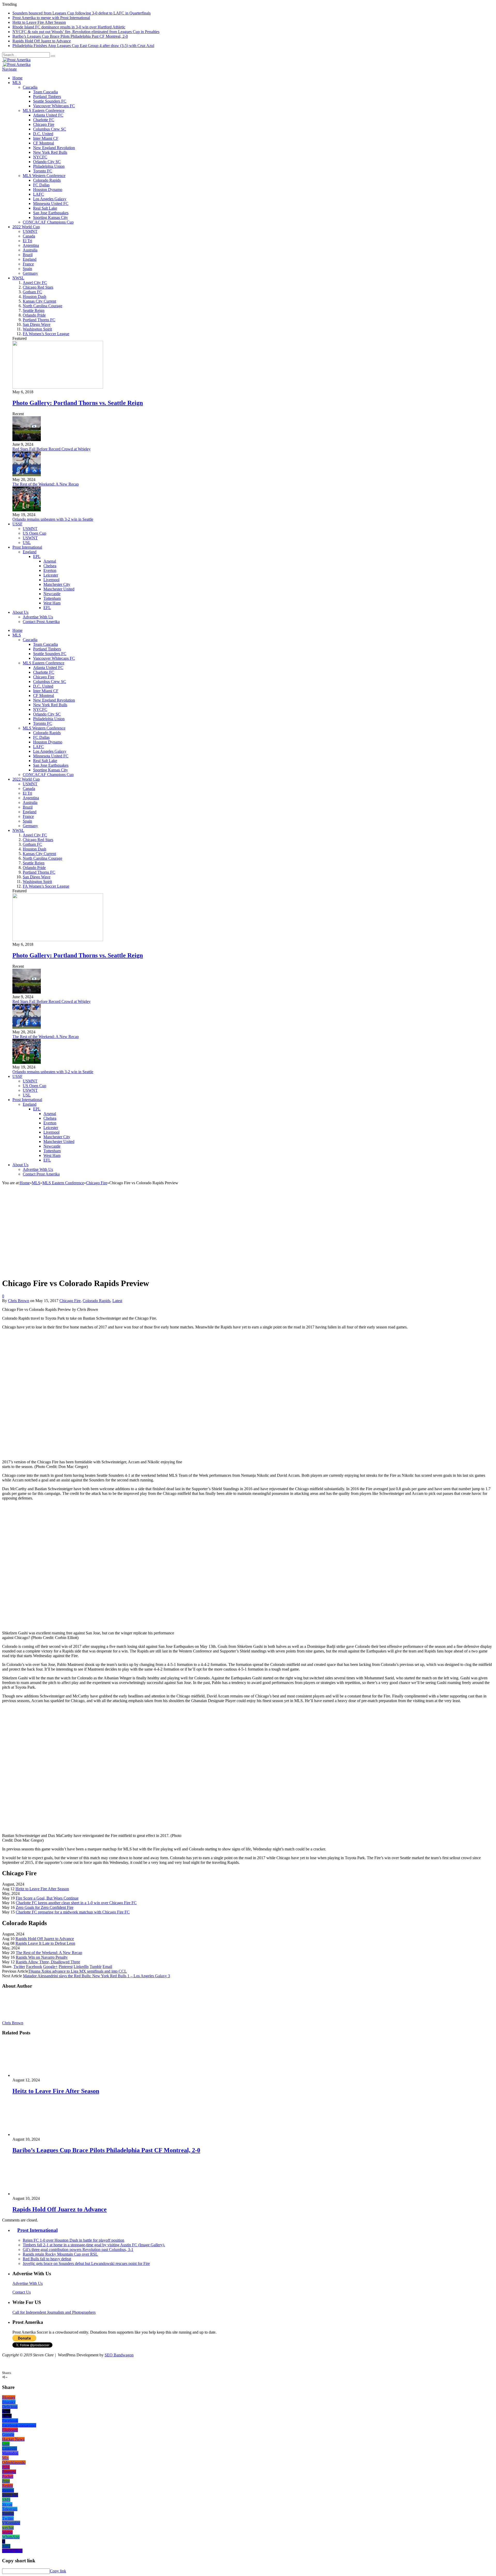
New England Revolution (54, 148)
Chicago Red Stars (38, 287)
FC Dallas (41, 185)
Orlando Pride (34, 315)
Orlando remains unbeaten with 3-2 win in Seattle (53, 519)
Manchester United (59, 589)
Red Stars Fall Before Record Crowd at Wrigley (52, 449)
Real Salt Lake (45, 208)
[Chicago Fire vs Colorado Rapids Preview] (93, 1271)
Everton (50, 570)
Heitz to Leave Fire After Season (39, 22)
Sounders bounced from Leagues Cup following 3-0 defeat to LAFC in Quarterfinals (82, 13)
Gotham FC (32, 292)
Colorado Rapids (47, 180)
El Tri (27, 241)
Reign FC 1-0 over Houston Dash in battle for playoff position (73, 2240)
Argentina (31, 245)
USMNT (30, 231)
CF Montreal (44, 143)
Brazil (28, 255)
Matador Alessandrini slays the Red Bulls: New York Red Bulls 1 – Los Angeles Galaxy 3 (96, 1976)
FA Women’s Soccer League (46, 334)
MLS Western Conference (44, 176)
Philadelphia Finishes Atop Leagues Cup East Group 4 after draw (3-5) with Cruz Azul (83, 46)
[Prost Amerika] (16, 60)
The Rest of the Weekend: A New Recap (46, 484)
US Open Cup (34, 533)
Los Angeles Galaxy (50, 199)
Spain (27, 269)
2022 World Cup (26, 227)
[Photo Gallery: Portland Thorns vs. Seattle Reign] (58, 387)
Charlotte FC (44, 120)
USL (27, 543)
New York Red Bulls (50, 152)
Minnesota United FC (51, 203)
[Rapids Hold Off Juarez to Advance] (40, 2194)
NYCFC (40, 157)
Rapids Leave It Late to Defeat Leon (45, 1943)
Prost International (27, 547)
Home (17, 78)
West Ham (52, 603)
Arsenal (50, 561)
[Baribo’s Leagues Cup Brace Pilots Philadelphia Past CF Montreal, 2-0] (40, 2135)
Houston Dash (34, 297)
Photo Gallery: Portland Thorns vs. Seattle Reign (78, 403)
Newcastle (52, 594)
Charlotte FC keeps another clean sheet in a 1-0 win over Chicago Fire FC (76, 1903)
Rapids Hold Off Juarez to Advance (42, 41)
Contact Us (22, 2292)
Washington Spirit (37, 329)
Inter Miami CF (46, 138)
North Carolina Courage (42, 306)
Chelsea (50, 566)
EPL (37, 556)
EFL (47, 608)
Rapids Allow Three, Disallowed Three (48, 1962)
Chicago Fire (44, 124)
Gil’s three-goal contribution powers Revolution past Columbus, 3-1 (78, 2250)
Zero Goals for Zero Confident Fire (45, 1907)
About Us (20, 612)
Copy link (58, 2571)
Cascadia (30, 87)
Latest (117, 1301)
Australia (30, 250)
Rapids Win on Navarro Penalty (42, 1957)
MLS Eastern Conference (44, 110)
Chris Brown (19, 1301)
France (28, 264)
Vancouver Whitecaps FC (54, 106)
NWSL (18, 278)
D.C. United (43, 134)
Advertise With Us (38, 617)
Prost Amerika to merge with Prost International (51, 18)
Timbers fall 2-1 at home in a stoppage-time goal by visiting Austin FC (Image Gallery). (94, 2245)
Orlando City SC (47, 162)
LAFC (38, 194)
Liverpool (51, 580)
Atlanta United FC (48, 115)
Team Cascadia (45, 92)
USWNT (30, 538)
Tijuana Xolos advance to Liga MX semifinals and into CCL (78, 1971)
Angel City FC (35, 283)
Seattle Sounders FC (50, 101)
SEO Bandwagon (119, 2355)
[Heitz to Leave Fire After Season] (40, 2075)
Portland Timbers (47, 97)
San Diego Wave (37, 324)
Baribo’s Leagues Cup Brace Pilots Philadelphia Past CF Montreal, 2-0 (70, 36)
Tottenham (52, 598)
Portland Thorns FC (39, 320)
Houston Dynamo (48, 190)
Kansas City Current (39, 301)
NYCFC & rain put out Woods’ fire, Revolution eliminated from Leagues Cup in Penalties (86, 32)
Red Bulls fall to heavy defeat (47, 2259)
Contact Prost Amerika (41, 622)
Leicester (51, 575)
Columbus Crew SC (50, 129)
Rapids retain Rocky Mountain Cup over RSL (60, 2254)
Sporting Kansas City (51, 217)
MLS (17, 83)
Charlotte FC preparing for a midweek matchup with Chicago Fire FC (73, 1912)
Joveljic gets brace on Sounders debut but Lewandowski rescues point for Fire (86, 2263)
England (30, 259)
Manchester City (57, 584)
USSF (17, 524)
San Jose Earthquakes (51, 213)
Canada (29, 236)
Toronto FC (43, 171)
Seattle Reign (34, 310)
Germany (30, 273)
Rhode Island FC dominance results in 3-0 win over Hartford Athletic (69, 27)
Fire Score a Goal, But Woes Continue (47, 1898)
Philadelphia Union (49, 166)
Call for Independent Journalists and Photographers (54, 2312)
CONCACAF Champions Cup (48, 222)
